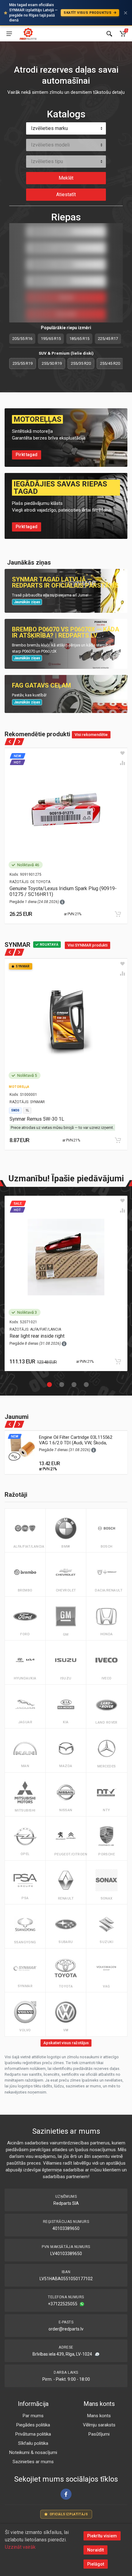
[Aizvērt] (126, 13)
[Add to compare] (122, 763)
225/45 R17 (108, 339)
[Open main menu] (9, 34)
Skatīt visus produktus (88, 13)
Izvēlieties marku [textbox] (49, 128)
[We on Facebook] (66, 2494)
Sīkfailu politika (33, 2443)
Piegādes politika (33, 2425)
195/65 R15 (51, 339)
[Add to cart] (118, 914)
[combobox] (66, 128)
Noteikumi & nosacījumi (33, 2452)
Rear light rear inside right (37, 1336)
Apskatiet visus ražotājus (66, 2043)
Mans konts (99, 2416)
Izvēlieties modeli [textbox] (50, 145)
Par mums (33, 2416)
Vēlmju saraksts (99, 2425)
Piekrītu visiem (102, 2536)
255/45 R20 (110, 363)
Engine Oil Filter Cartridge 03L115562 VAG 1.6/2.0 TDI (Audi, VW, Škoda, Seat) (76, 1443)
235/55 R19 (23, 363)
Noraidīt (95, 2550)
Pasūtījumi (99, 2434)
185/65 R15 (79, 339)
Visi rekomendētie (91, 735)
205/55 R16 (22, 339)
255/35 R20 (81, 363)
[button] (48, 1383)
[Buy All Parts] (28, 34)
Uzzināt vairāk (20, 2547)
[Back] (10, 742)
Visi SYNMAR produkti (87, 945)
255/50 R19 (52, 363)
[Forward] (19, 742)
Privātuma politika (33, 2434)
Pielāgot (96, 2564)
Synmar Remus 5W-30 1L (37, 1119)
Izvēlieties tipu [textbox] (47, 161)
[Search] (109, 34)
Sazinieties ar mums (33, 2462)
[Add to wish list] (122, 753)
